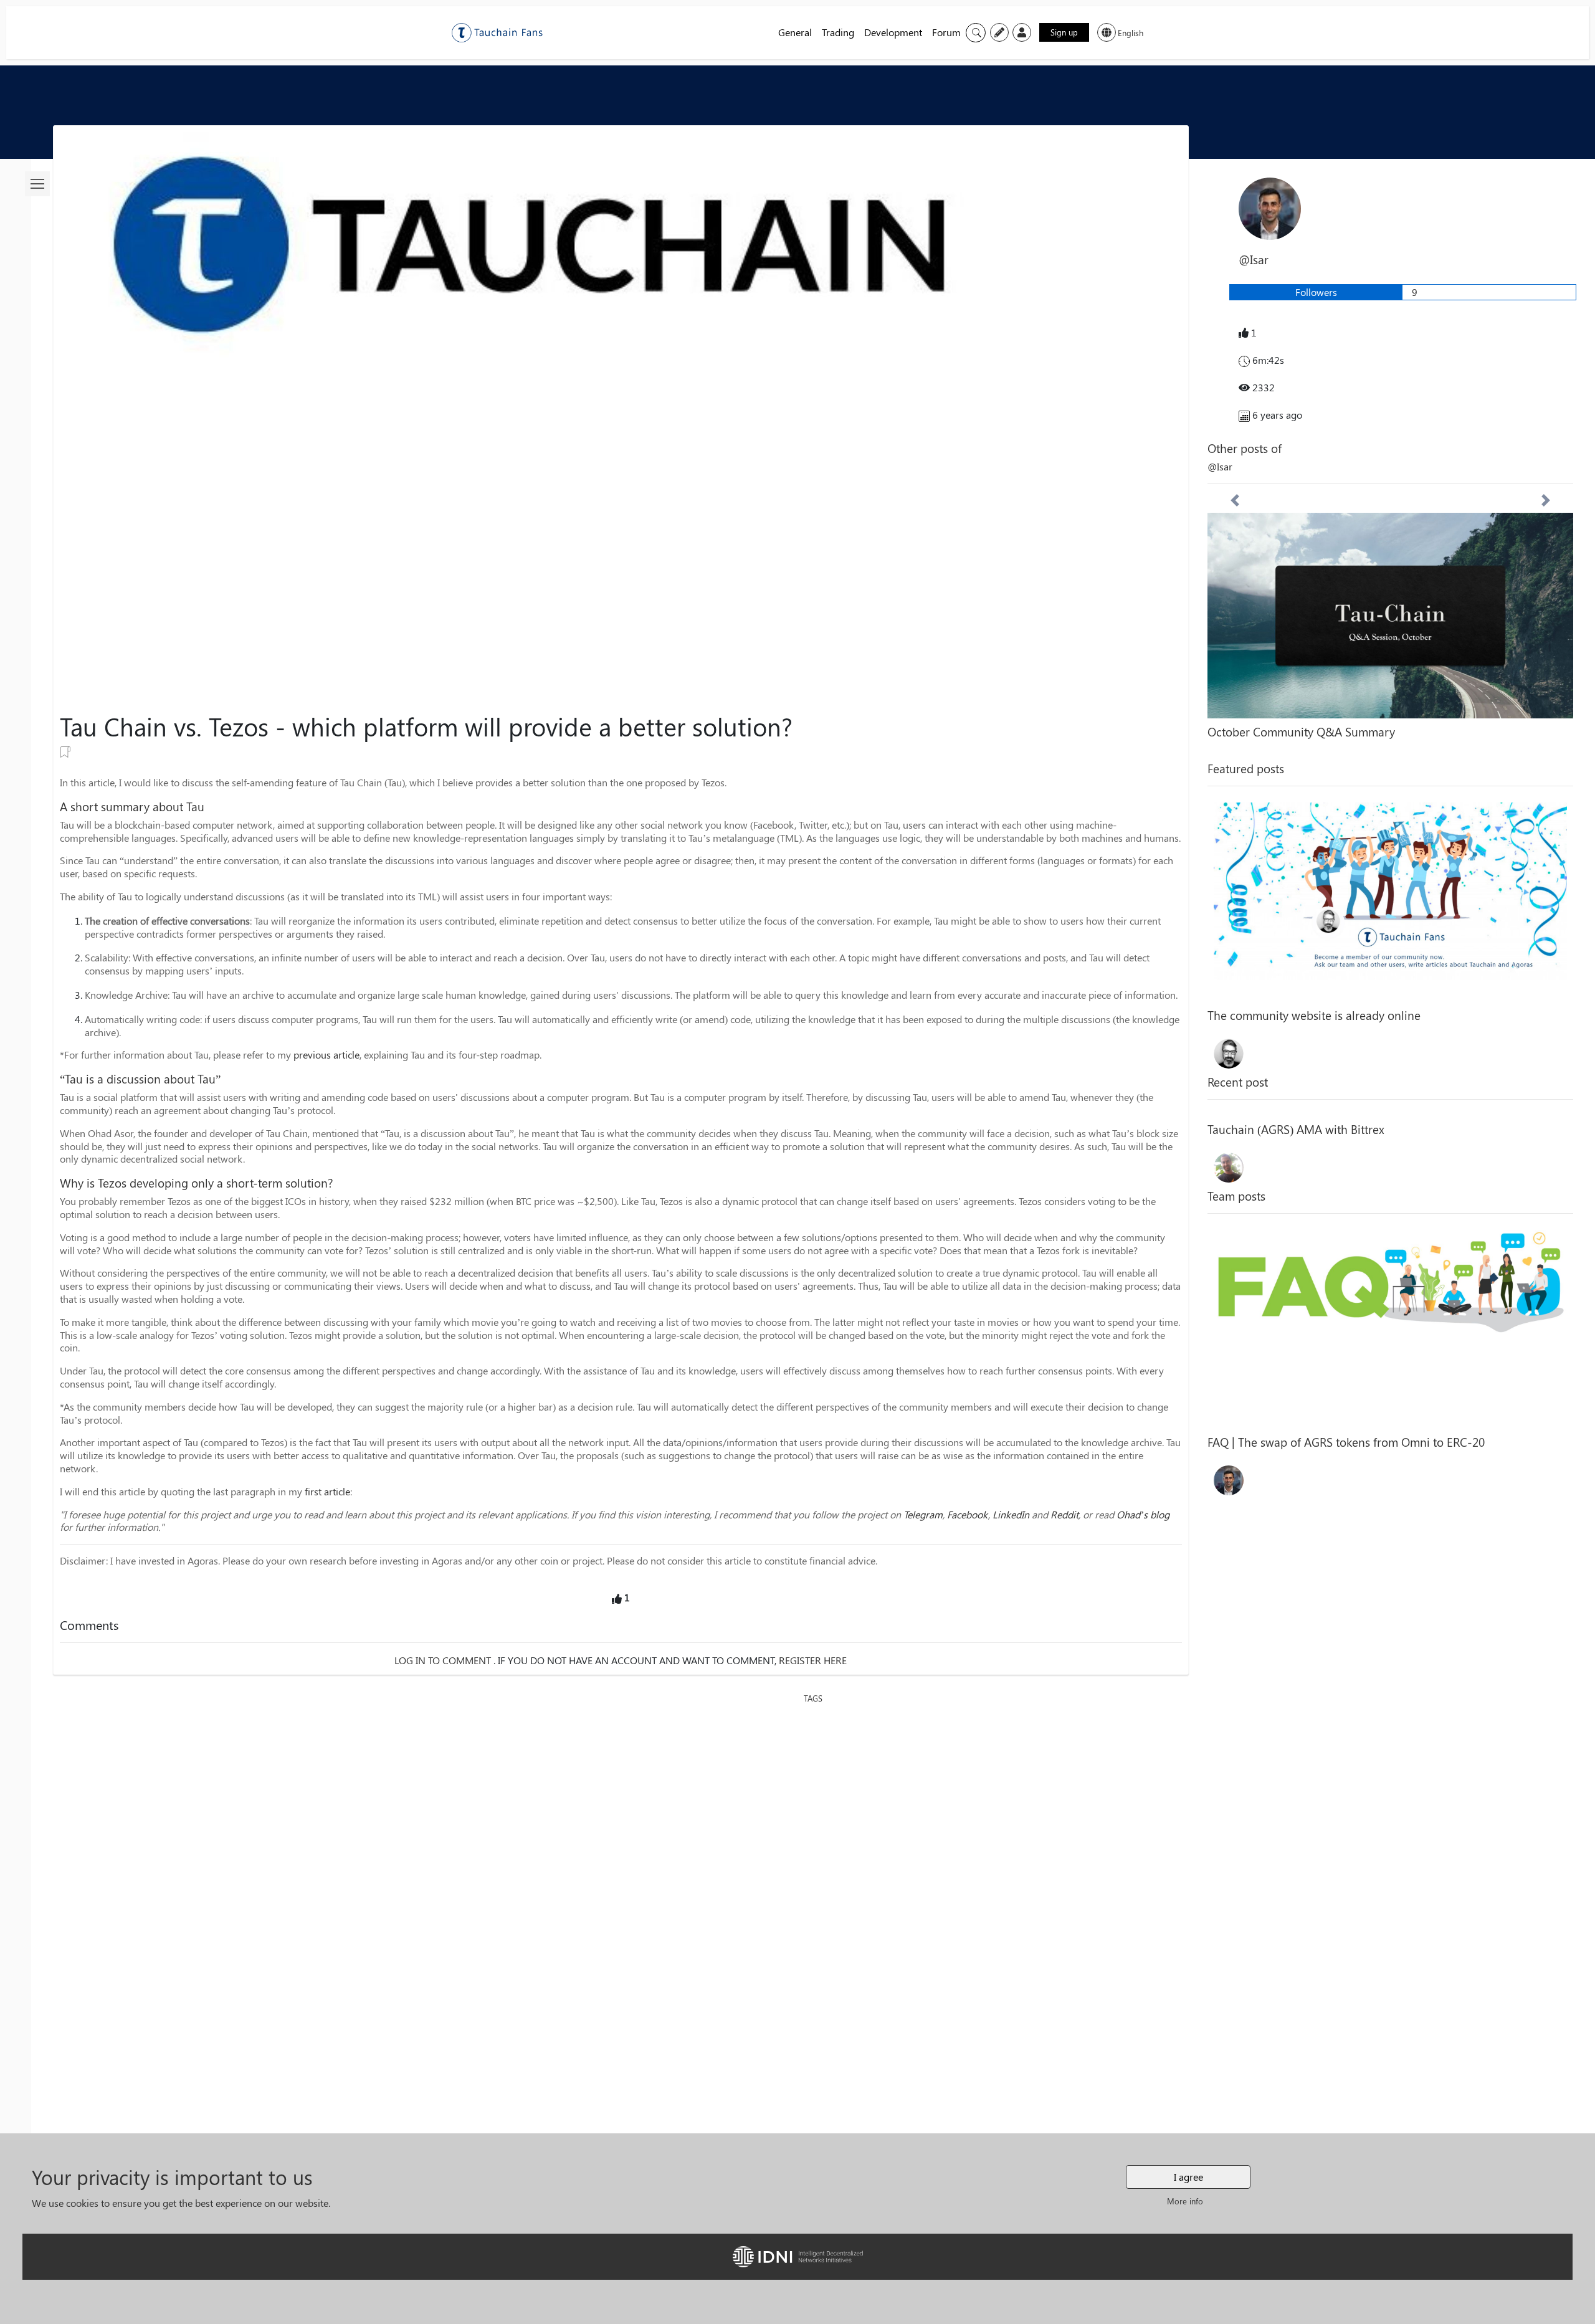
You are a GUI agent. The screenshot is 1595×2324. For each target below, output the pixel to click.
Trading (838, 32)
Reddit (1064, 1514)
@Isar (1220, 466)
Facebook (968, 1514)
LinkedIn (1011, 1514)
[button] (1235, 622)
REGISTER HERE (813, 1660)
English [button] (1131, 33)
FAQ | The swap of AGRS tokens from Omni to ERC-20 (1346, 1442)
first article (327, 1491)
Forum (946, 32)
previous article (326, 1055)
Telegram (923, 1514)
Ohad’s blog (1143, 1514)
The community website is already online (1314, 1015)
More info (1185, 2201)
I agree (1188, 2177)
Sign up (1064, 32)
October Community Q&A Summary (1301, 731)
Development (893, 32)
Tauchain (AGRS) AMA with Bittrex (1296, 1129)
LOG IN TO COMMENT (443, 1660)
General (795, 32)
